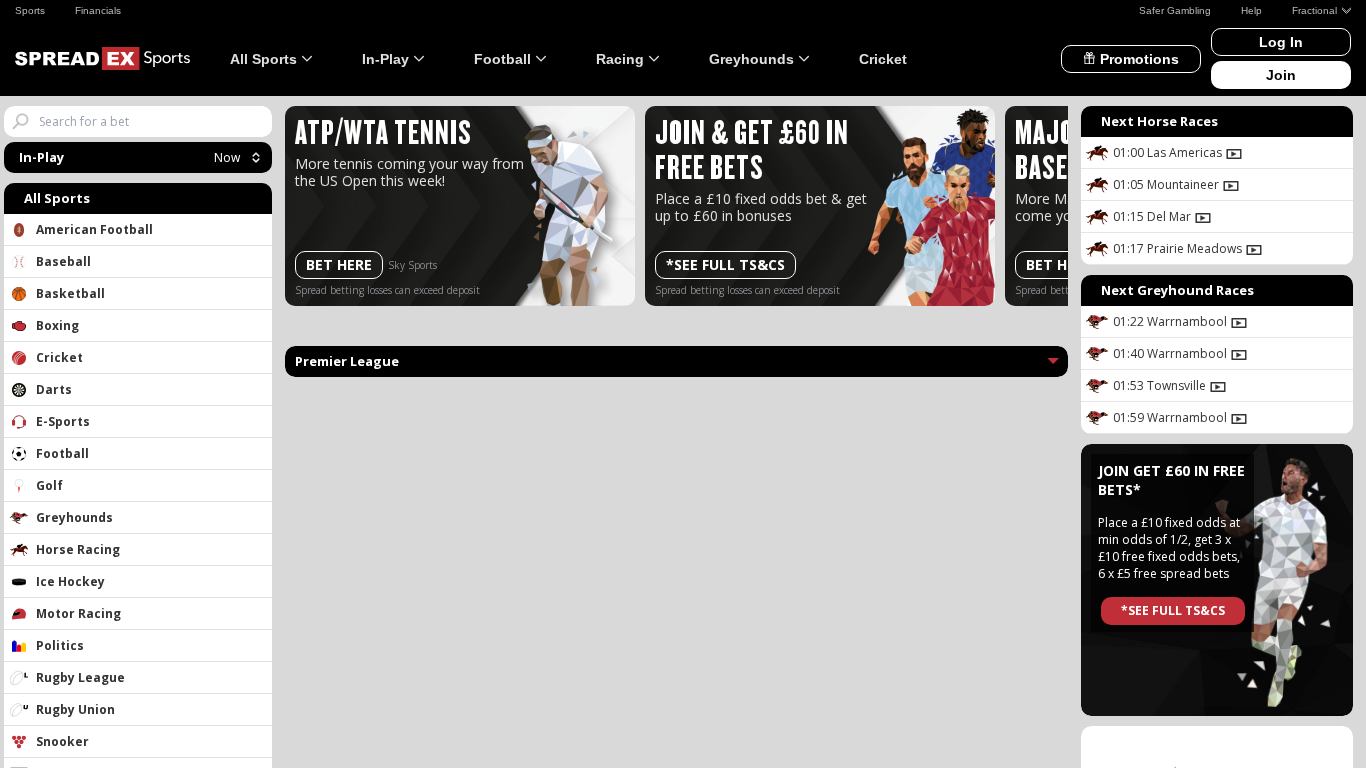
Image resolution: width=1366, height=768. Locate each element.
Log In (1281, 42)
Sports (30, 10)
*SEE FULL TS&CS (725, 264)
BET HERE (339, 264)
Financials (98, 10)
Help (1251, 10)
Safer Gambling (1175, 10)
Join (1281, 75)
